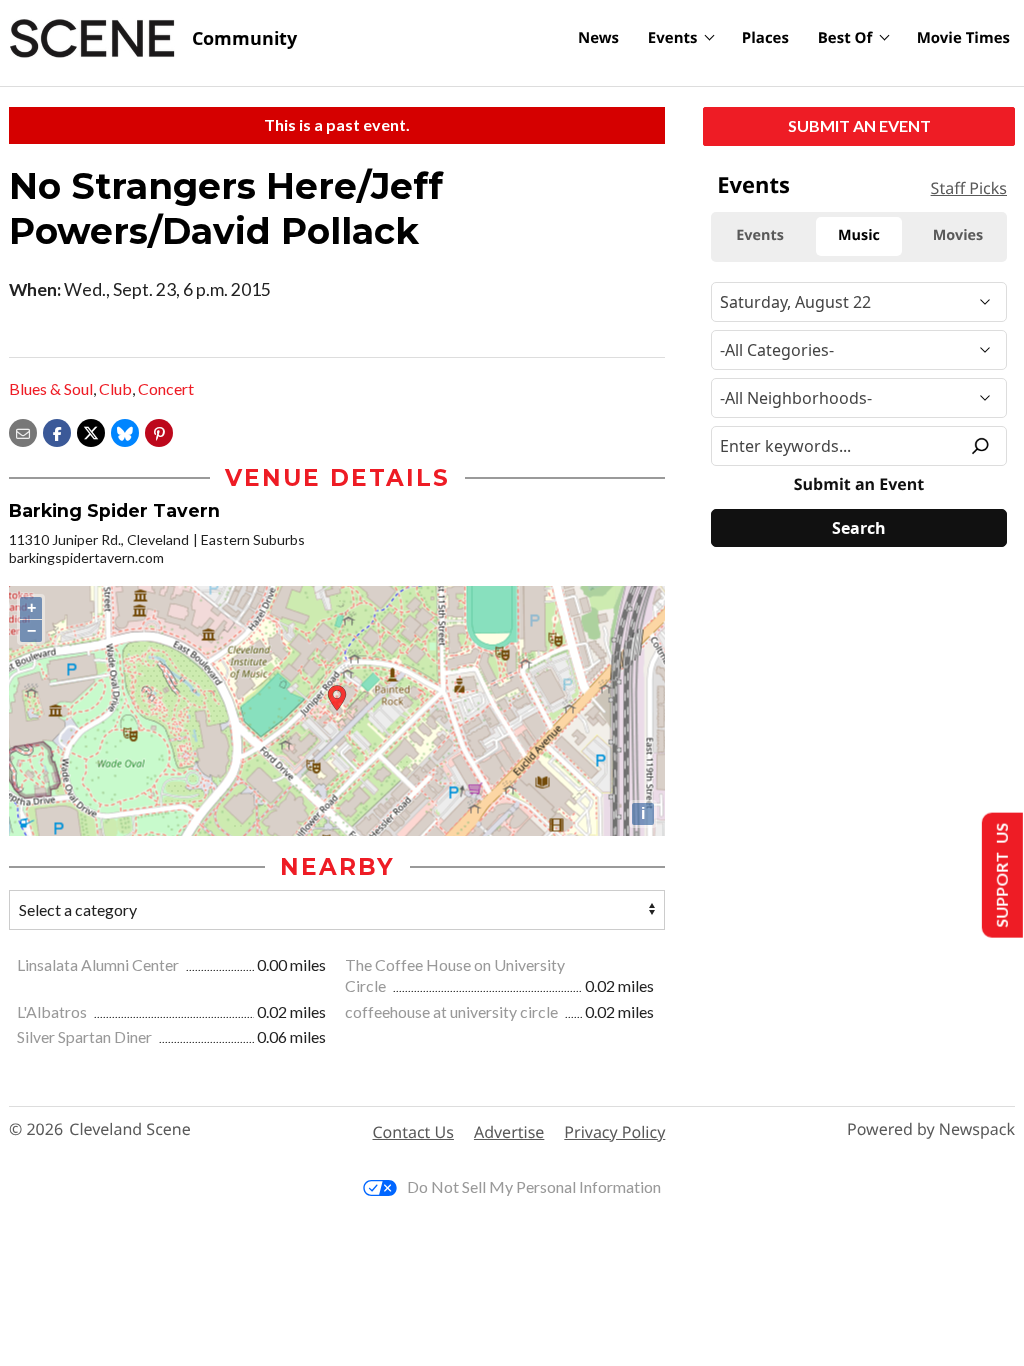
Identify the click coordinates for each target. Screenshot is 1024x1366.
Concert (166, 388)
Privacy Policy (614, 1132)
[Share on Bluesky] (125, 430)
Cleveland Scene (130, 1129)
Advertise (509, 1132)
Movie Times (963, 38)
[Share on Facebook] (57, 430)
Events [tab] (760, 235)
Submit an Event (859, 125)
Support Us (1000, 875)
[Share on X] (91, 430)
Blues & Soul (51, 388)
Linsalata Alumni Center (99, 964)
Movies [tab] (958, 235)
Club (115, 388)
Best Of (845, 38)
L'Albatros (53, 1011)
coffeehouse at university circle (453, 1011)
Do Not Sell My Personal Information (534, 1186)
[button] (159, 430)
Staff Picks (969, 188)
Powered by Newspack (931, 1129)
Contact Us (413, 1132)
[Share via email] (23, 430)
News (598, 38)
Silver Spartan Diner (86, 1036)
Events (673, 38)
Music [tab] (859, 235)
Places (765, 38)
